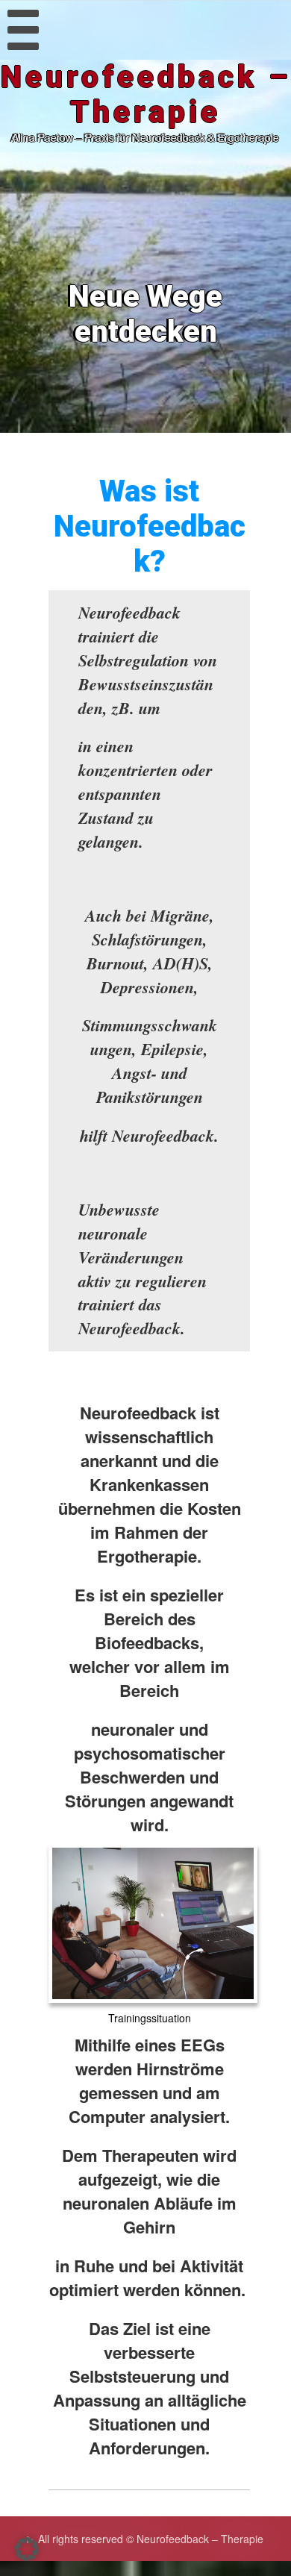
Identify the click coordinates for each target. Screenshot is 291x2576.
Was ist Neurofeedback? (150, 526)
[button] (27, 2549)
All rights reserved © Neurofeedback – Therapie (151, 2539)
